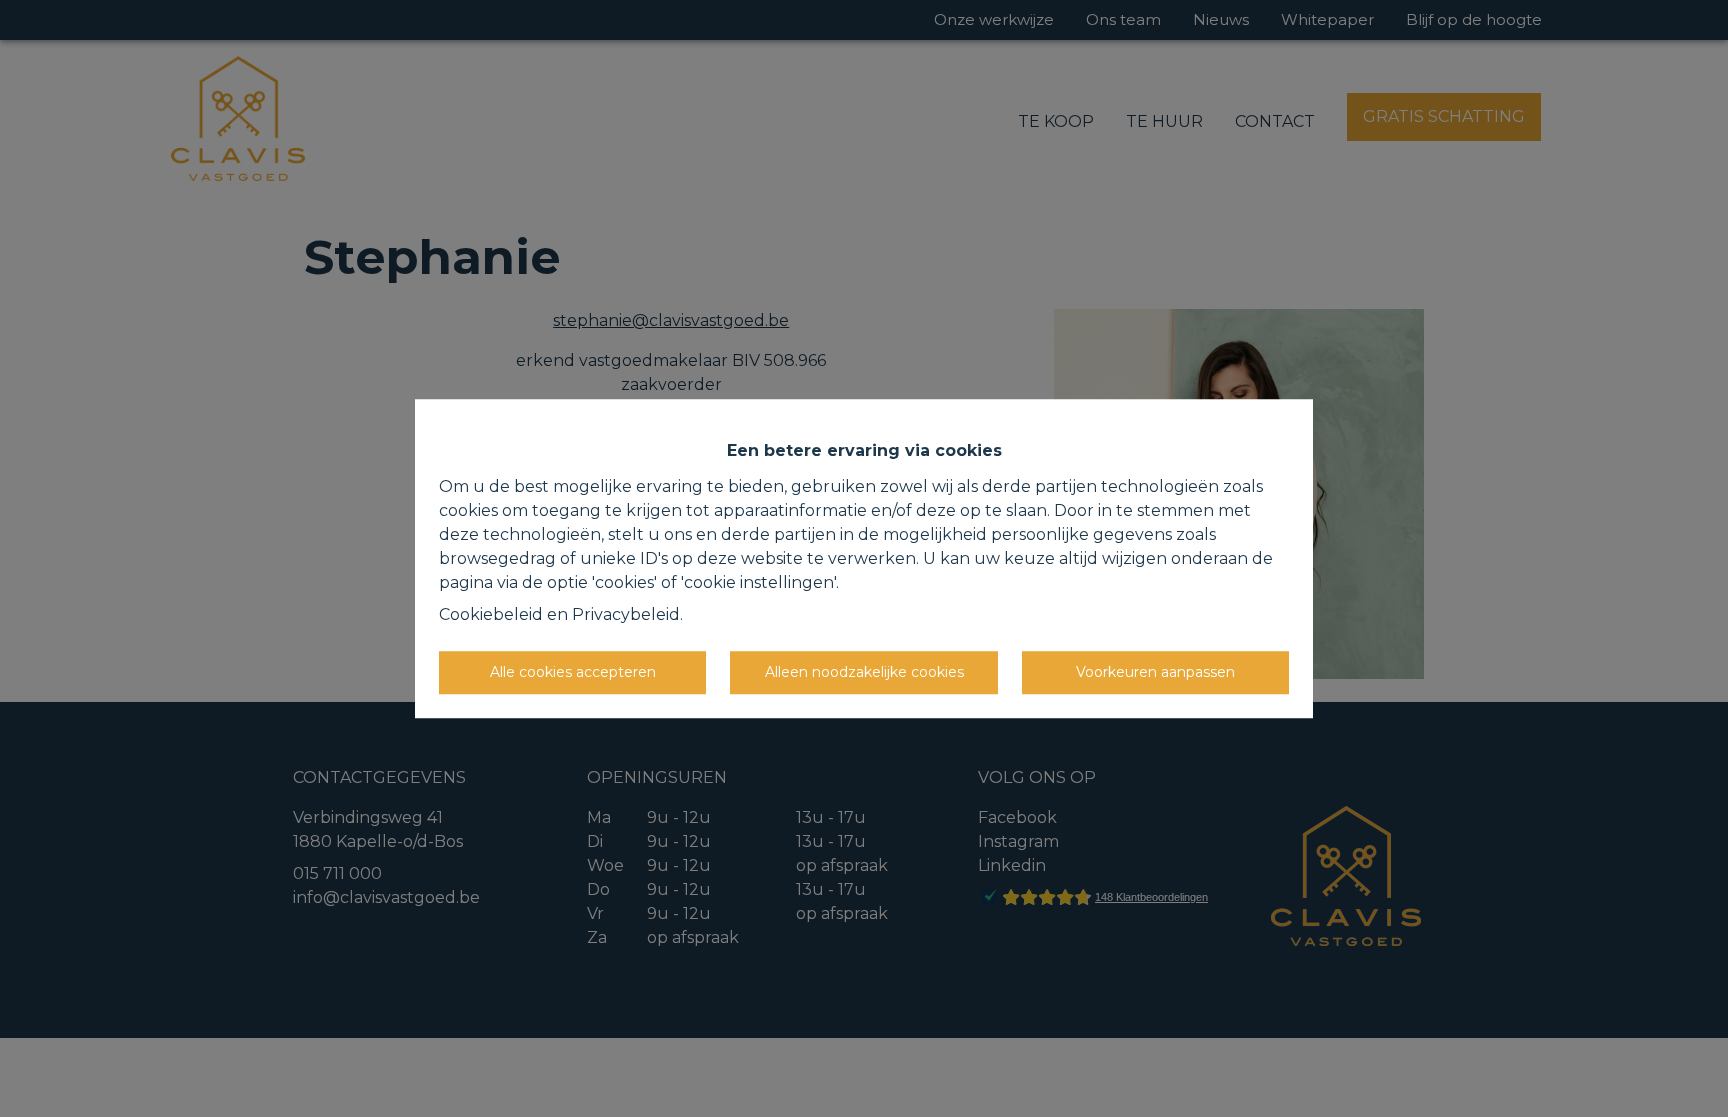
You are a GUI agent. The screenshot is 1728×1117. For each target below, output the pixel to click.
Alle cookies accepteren (573, 672)
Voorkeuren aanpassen (1155, 672)
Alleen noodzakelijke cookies (864, 672)
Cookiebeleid (491, 614)
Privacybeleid (626, 614)
